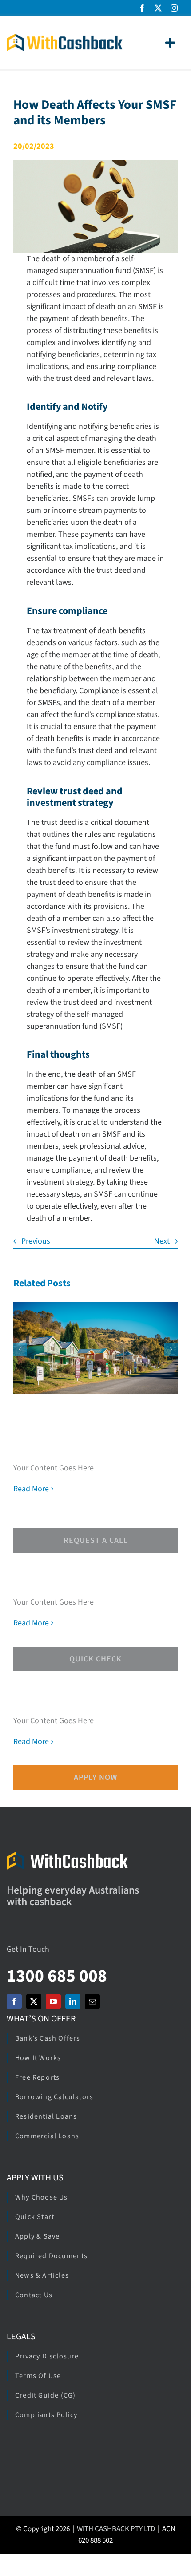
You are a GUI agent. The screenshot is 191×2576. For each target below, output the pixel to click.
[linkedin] (73, 2001)
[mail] (92, 2001)
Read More (31, 1489)
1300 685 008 (57, 1976)
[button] (20, 1349)
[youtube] (53, 2001)
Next (162, 1241)
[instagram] (174, 8)
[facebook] (142, 8)
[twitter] (158, 8)
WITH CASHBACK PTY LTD (116, 2529)
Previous (36, 1241)
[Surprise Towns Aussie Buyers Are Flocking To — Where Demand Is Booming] (95, 1348)
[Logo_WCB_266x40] (65, 38)
